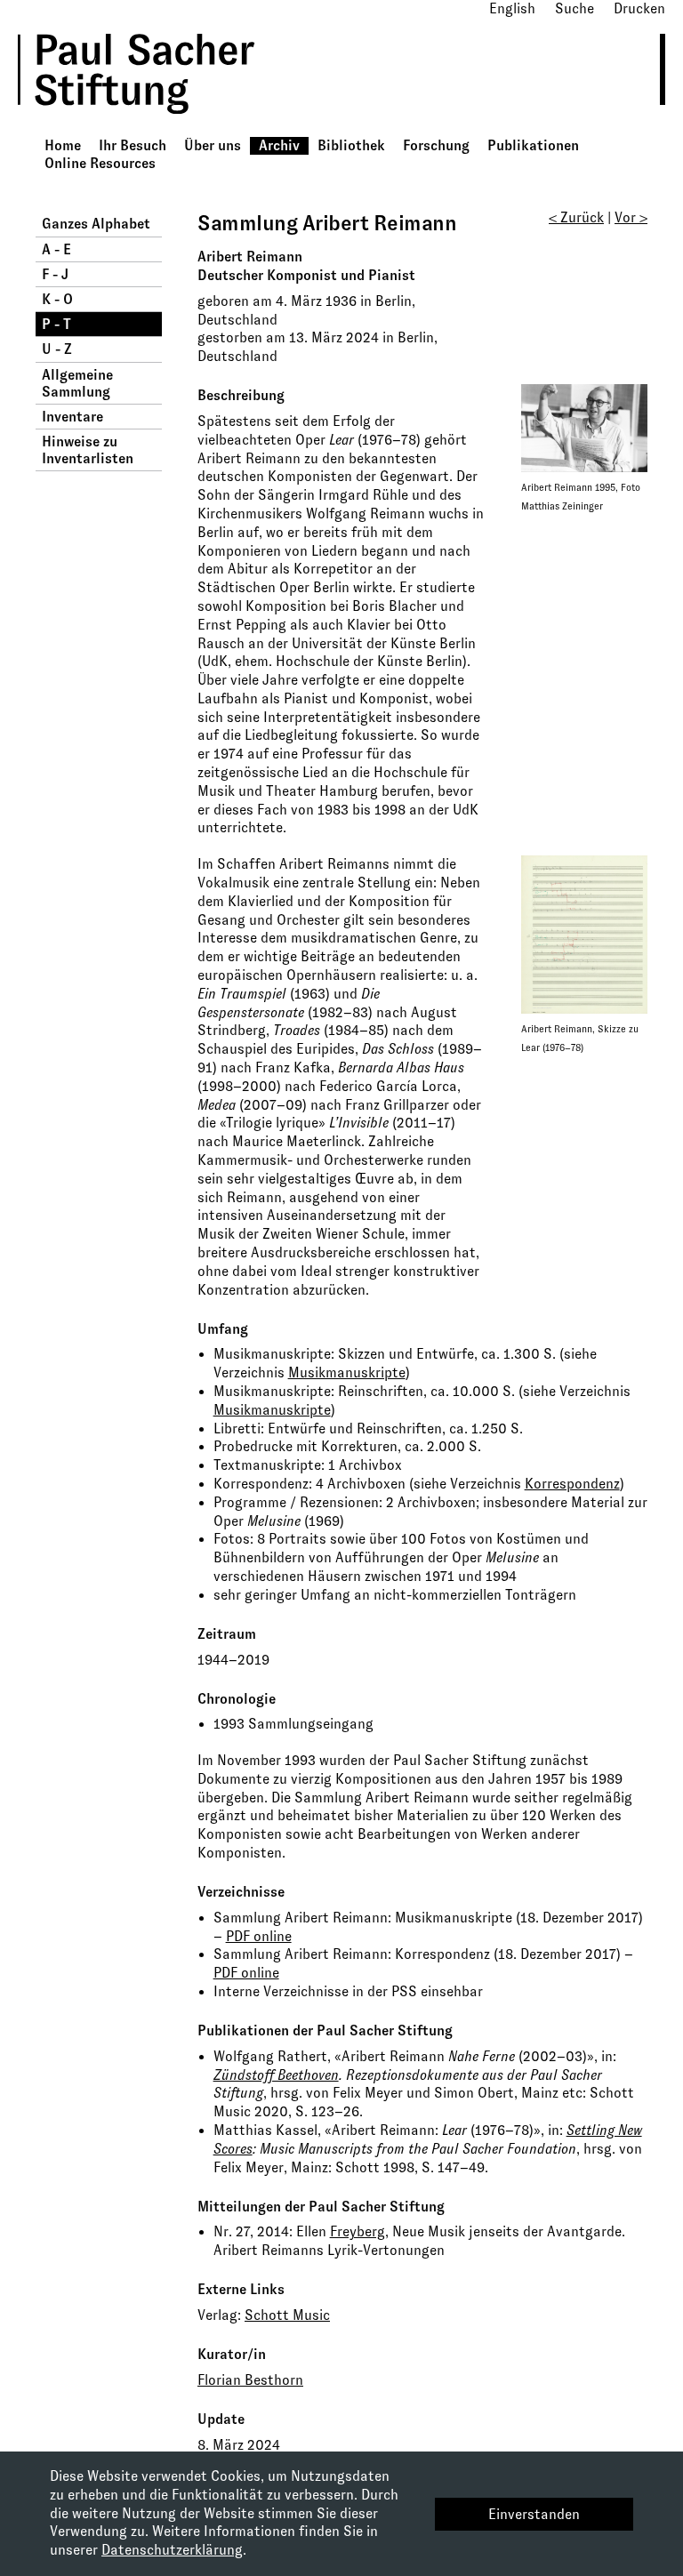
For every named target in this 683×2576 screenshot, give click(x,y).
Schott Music (287, 2315)
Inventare (72, 417)
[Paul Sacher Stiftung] (161, 127)
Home (63, 145)
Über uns (213, 145)
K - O (57, 299)
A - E (56, 249)
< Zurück (576, 217)
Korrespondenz (572, 1484)
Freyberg (358, 2231)
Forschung (436, 145)
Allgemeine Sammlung (77, 383)
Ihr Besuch (133, 145)
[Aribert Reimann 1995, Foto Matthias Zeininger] (584, 427)
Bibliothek (351, 145)
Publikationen (533, 145)
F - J (55, 274)
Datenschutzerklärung (172, 2550)
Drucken (639, 8)
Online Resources (100, 163)
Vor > (631, 217)
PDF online (259, 1936)
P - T (56, 324)
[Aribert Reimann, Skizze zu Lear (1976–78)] (584, 933)
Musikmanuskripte (347, 1372)
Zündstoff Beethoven (276, 2075)
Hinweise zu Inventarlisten (88, 450)
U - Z (57, 349)
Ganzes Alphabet (96, 224)
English (512, 8)
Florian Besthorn (250, 2380)
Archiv (279, 145)
